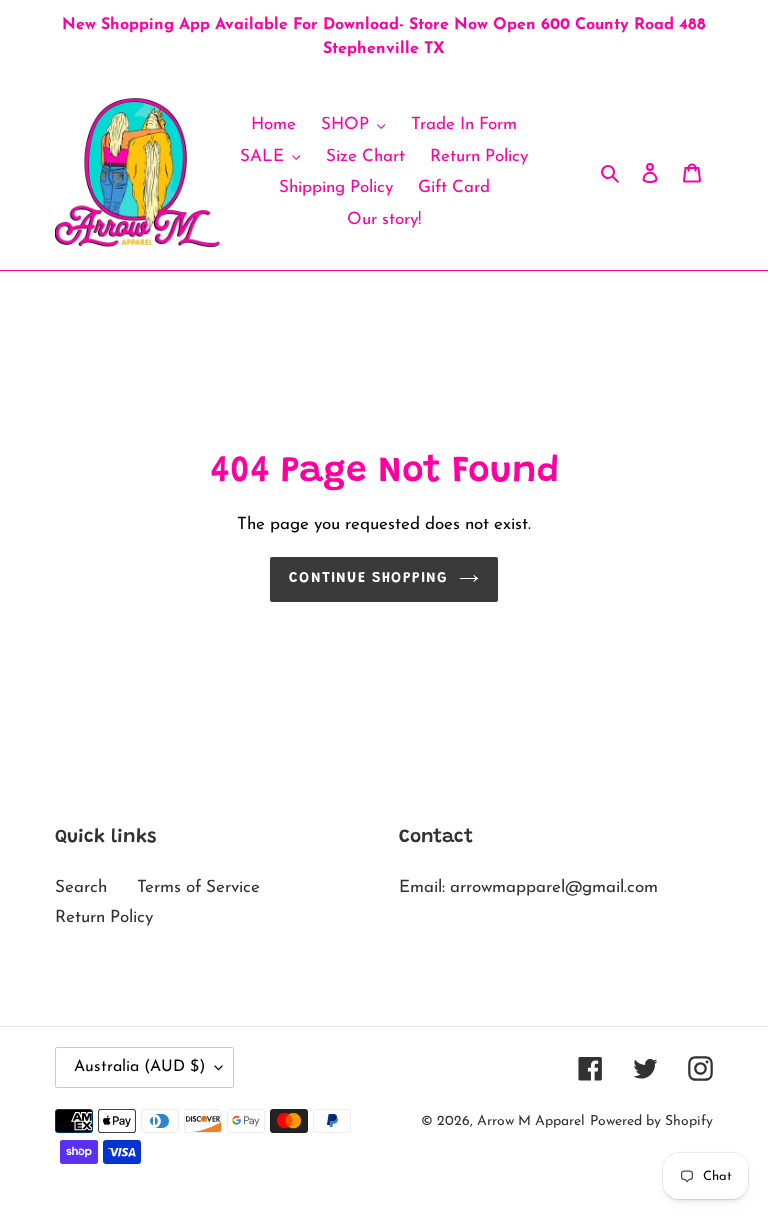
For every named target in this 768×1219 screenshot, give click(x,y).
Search (81, 887)
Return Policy (104, 917)
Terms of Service (198, 887)
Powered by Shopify (651, 1121)
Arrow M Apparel (531, 1121)
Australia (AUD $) (139, 1067)
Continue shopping (368, 578)
